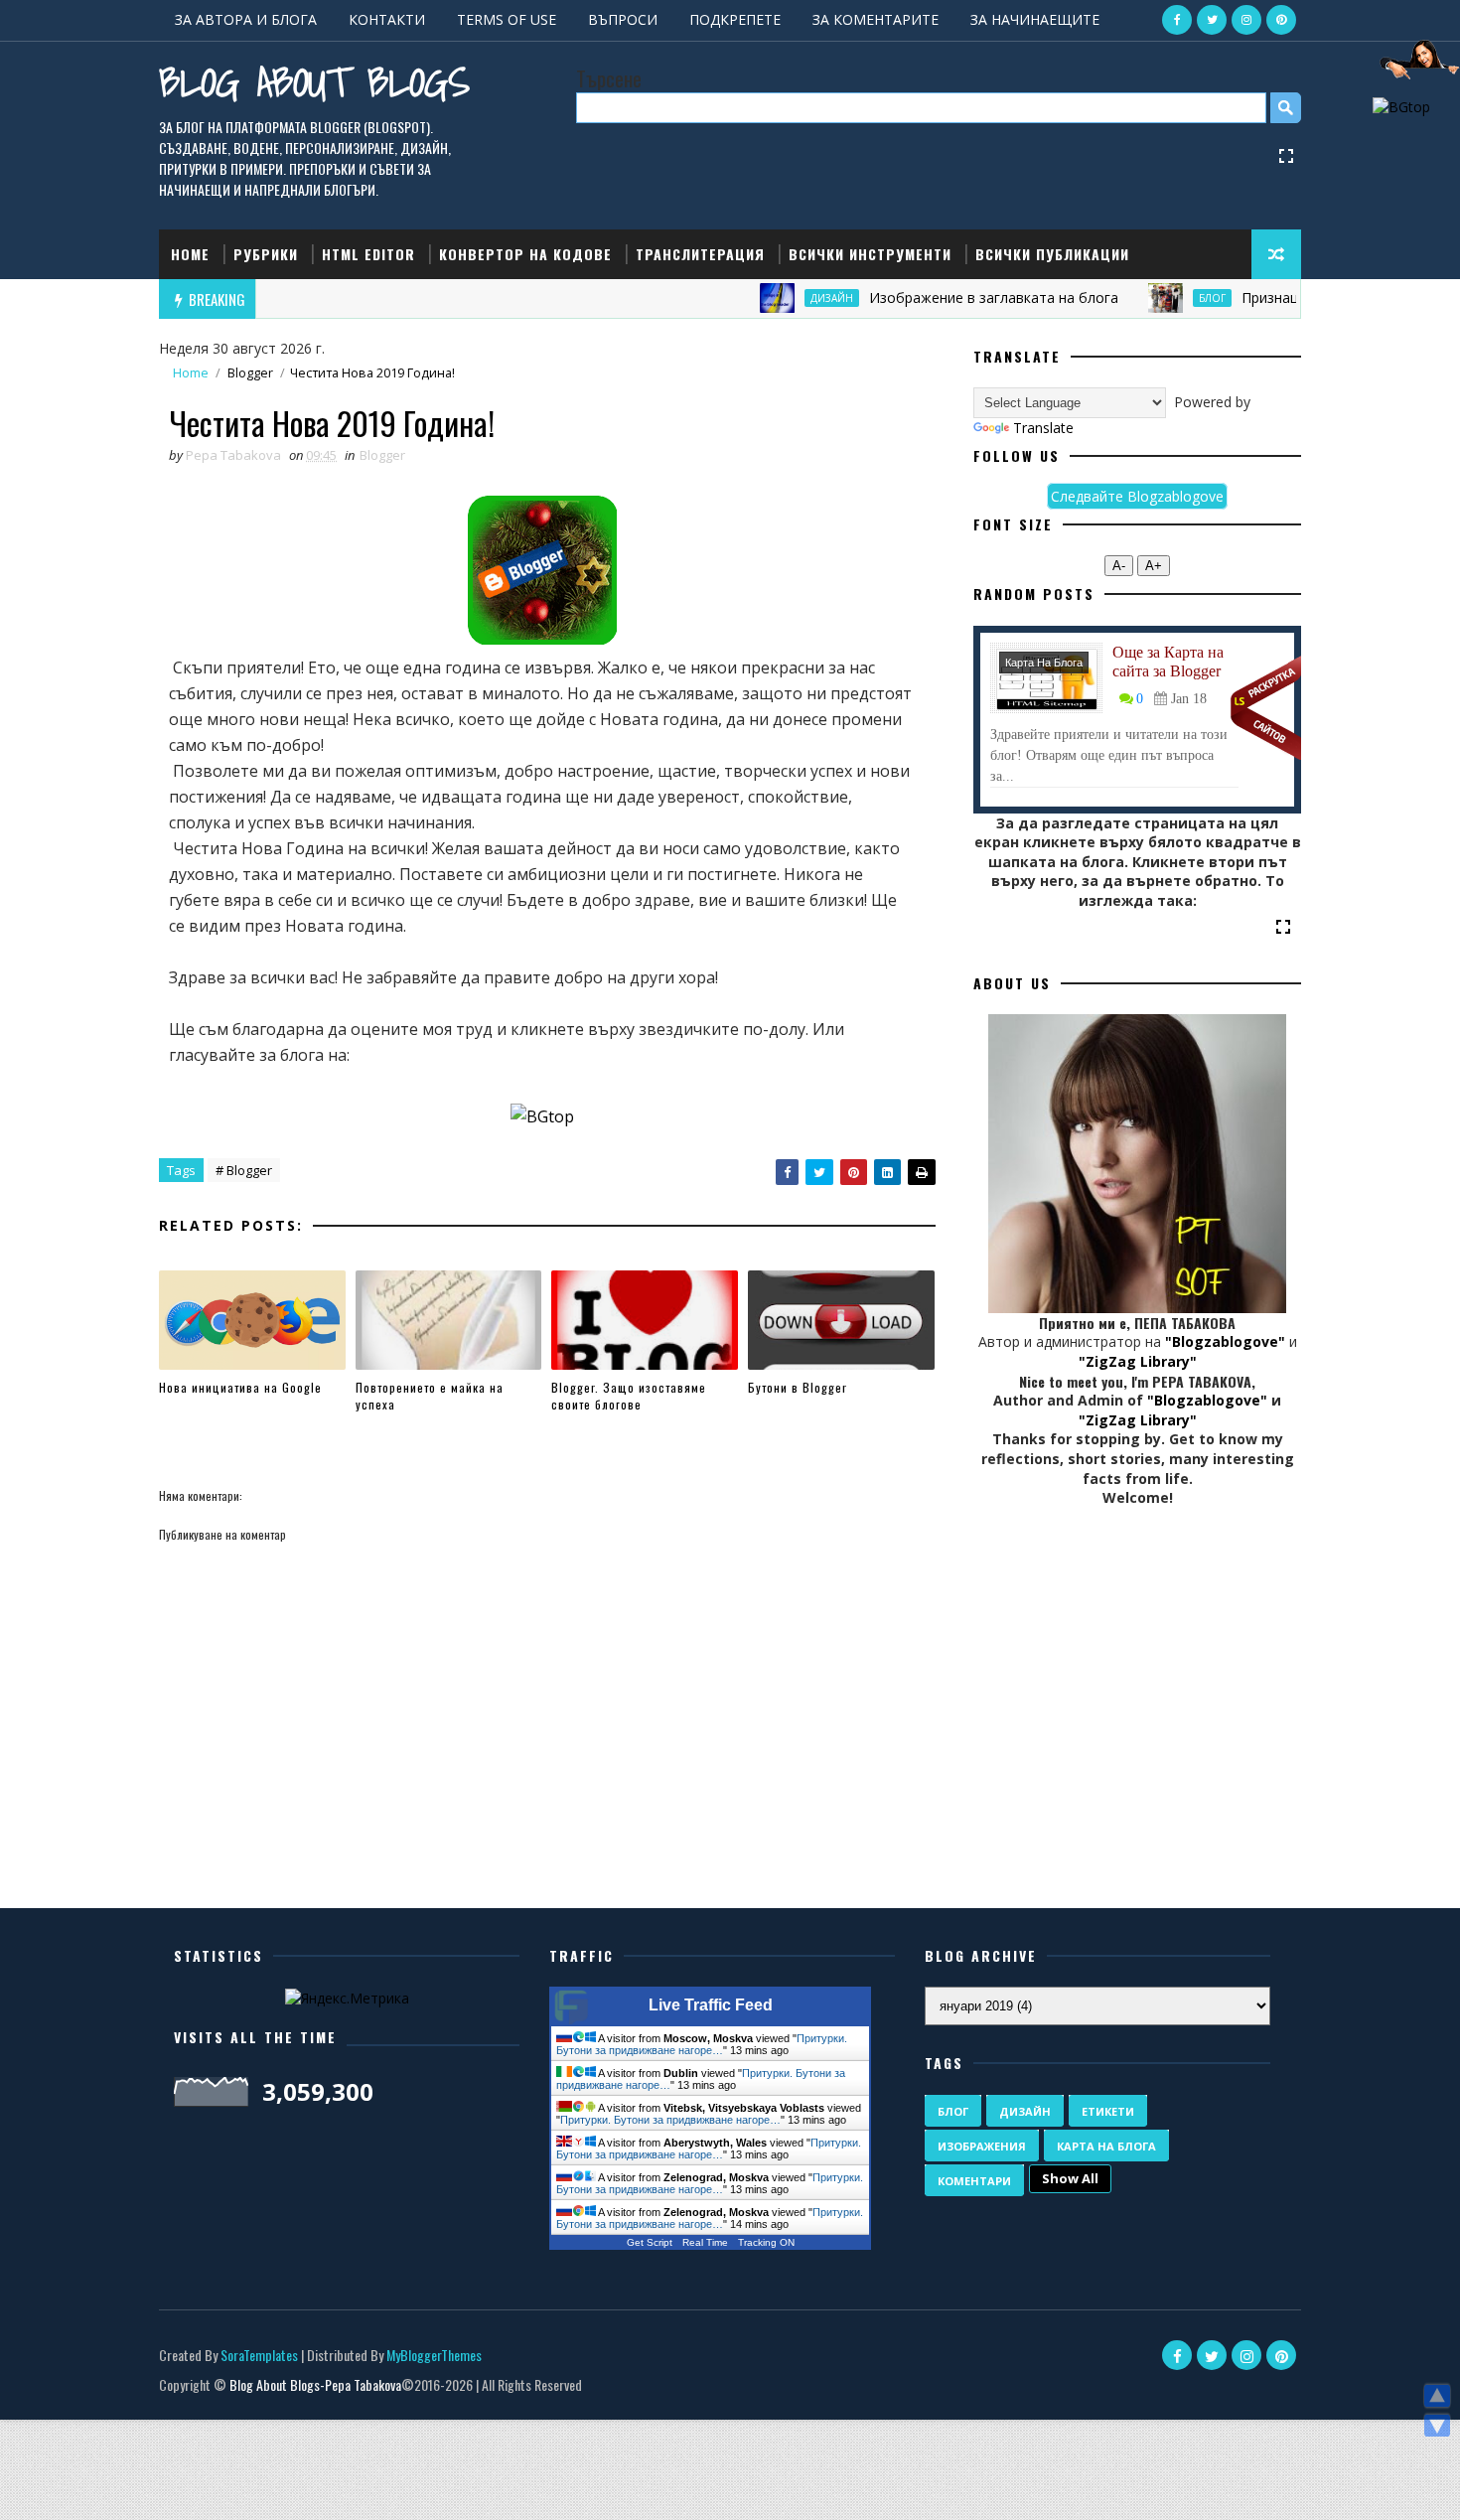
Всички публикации (1052, 254)
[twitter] (1212, 20)
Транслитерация (700, 254)
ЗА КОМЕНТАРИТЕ (876, 19)
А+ (1154, 566)
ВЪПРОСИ (623, 19)
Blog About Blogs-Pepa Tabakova (315, 2384)
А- (1119, 566)
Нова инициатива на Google (240, 1387)
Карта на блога (1044, 663)
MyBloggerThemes (434, 2355)
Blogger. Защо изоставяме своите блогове (629, 1396)
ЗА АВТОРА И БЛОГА (246, 19)
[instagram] (1246, 20)
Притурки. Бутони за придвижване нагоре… (702, 2044)
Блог (1166, 298)
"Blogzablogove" (1225, 1341)
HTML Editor (368, 254)
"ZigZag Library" (1138, 1361)
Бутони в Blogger (798, 1387)
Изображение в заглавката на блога (947, 297)
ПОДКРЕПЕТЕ (735, 19)
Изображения (982, 2146)
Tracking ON (766, 2242)
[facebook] (1177, 20)
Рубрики (266, 254)
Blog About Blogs (314, 81)
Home (190, 254)
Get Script (650, 2242)
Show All (1070, 2178)
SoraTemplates (259, 2355)
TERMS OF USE (507, 19)
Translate (1043, 428)
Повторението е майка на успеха (430, 1396)
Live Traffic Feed (711, 2005)
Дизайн (785, 298)
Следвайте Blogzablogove (1137, 496)
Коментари (974, 2181)
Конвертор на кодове (525, 254)
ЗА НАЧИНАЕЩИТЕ (1035, 19)
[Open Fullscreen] (1286, 154)
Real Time (705, 2242)
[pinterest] (1281, 20)
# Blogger (244, 1170)
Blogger (250, 373)
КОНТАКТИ (387, 19)
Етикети (1108, 2111)
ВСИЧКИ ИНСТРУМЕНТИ (870, 254)
